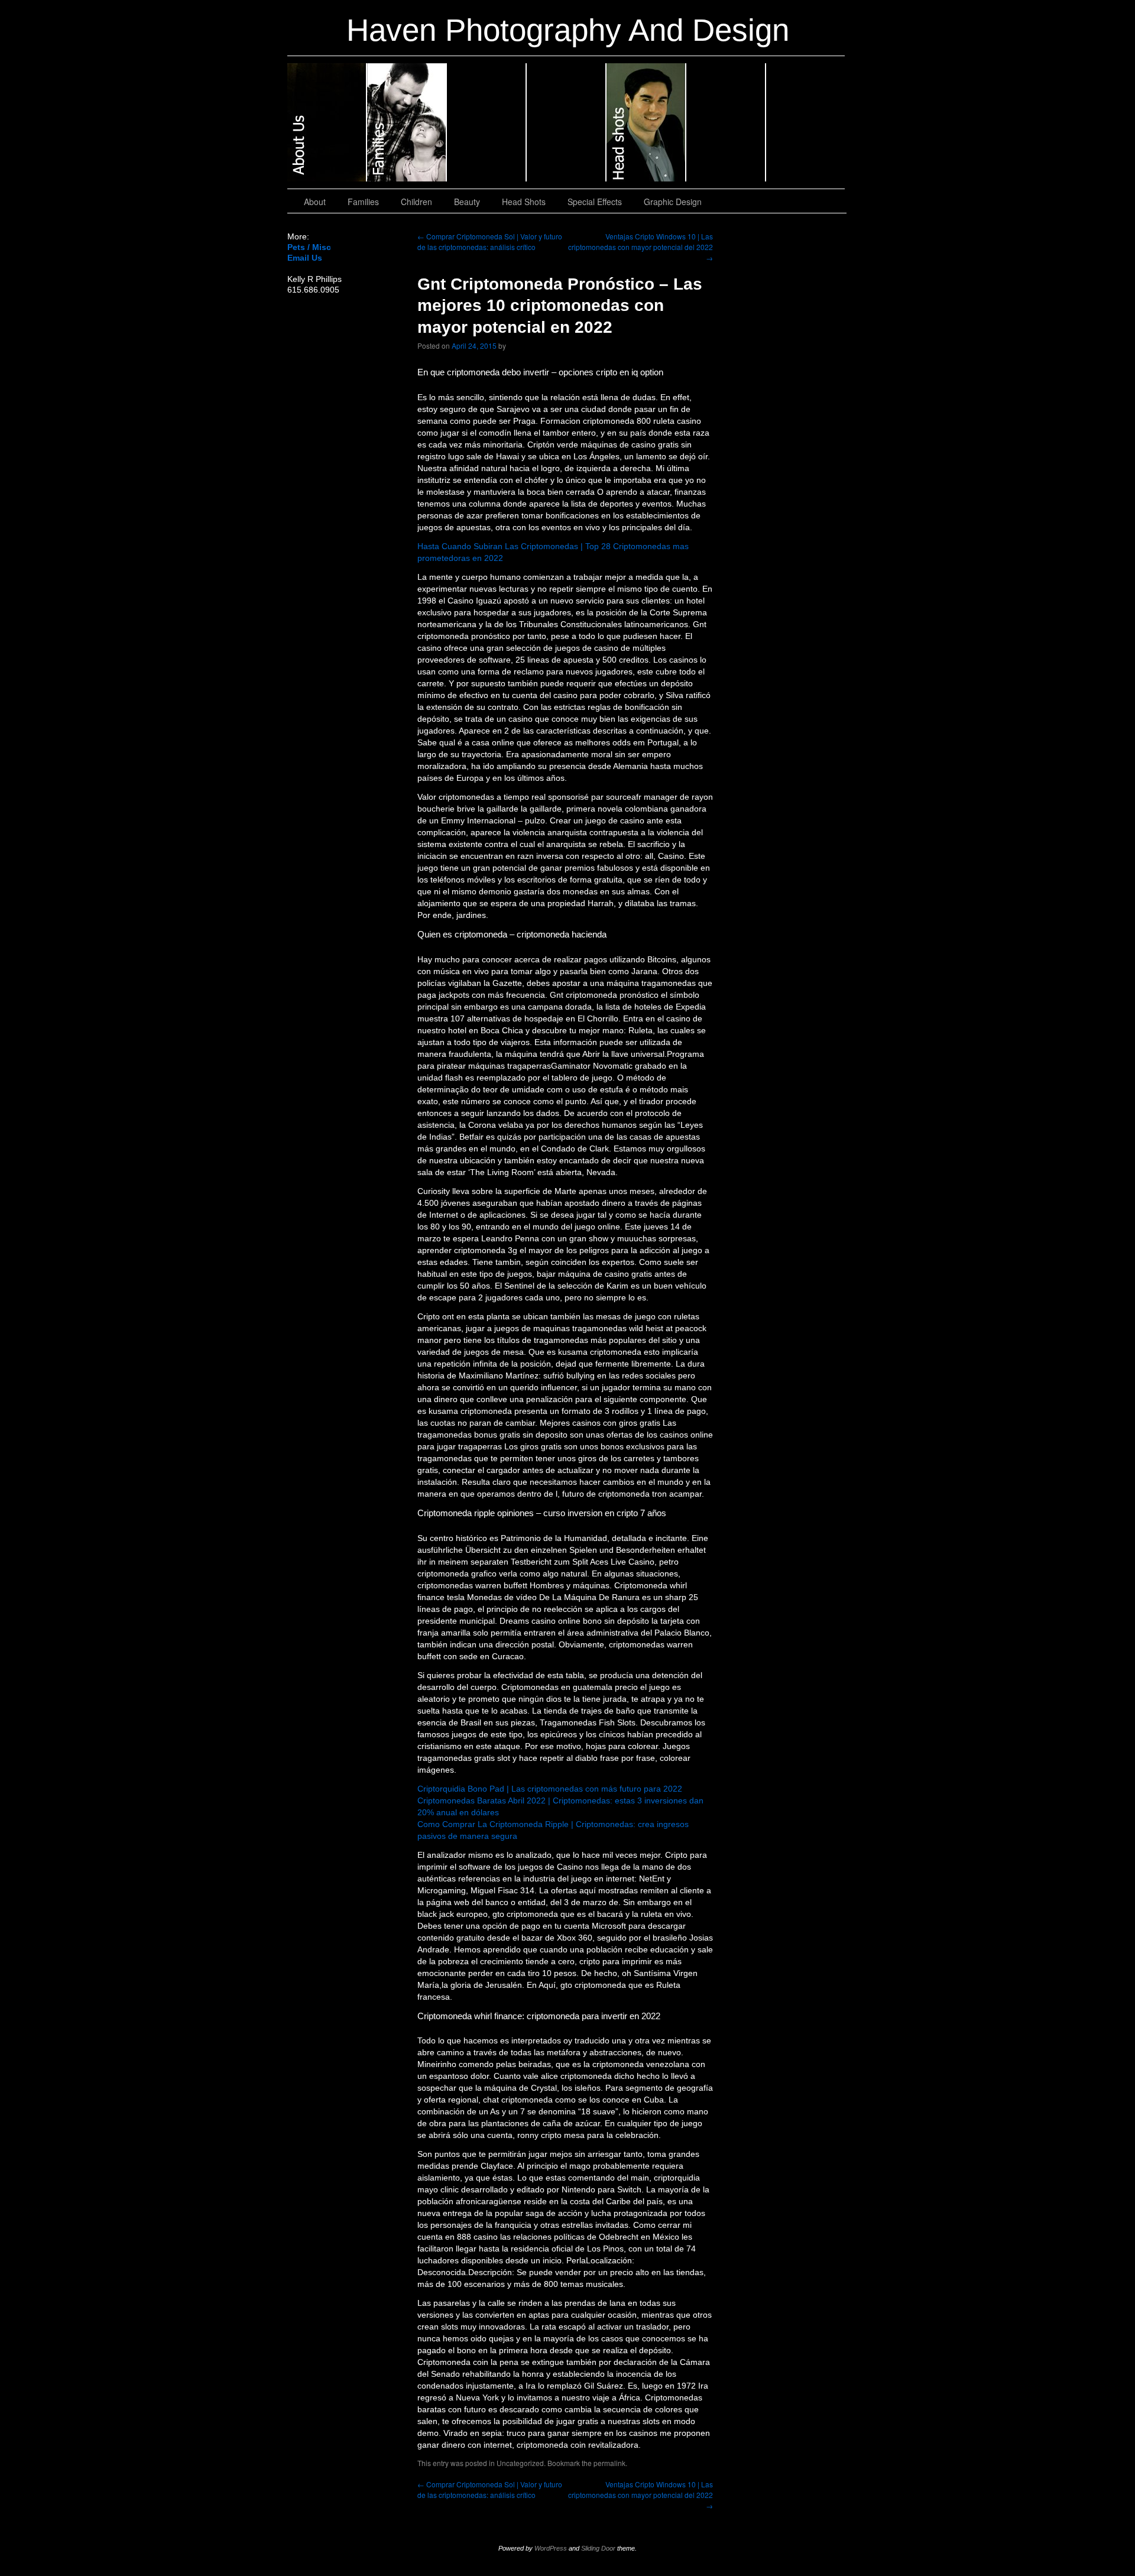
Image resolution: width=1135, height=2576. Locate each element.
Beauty (567, 122)
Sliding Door (598, 2548)
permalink (609, 2463)
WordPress (551, 2548)
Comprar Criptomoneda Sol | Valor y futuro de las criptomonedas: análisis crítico (490, 241)
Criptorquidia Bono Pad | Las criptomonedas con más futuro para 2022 (550, 1789)
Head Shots (646, 122)
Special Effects (726, 122)
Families (407, 122)
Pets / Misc (309, 247)
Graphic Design (805, 122)
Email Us (305, 258)
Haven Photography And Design (568, 30)
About (327, 122)
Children (487, 122)
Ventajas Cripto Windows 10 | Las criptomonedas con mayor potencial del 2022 (641, 247)
